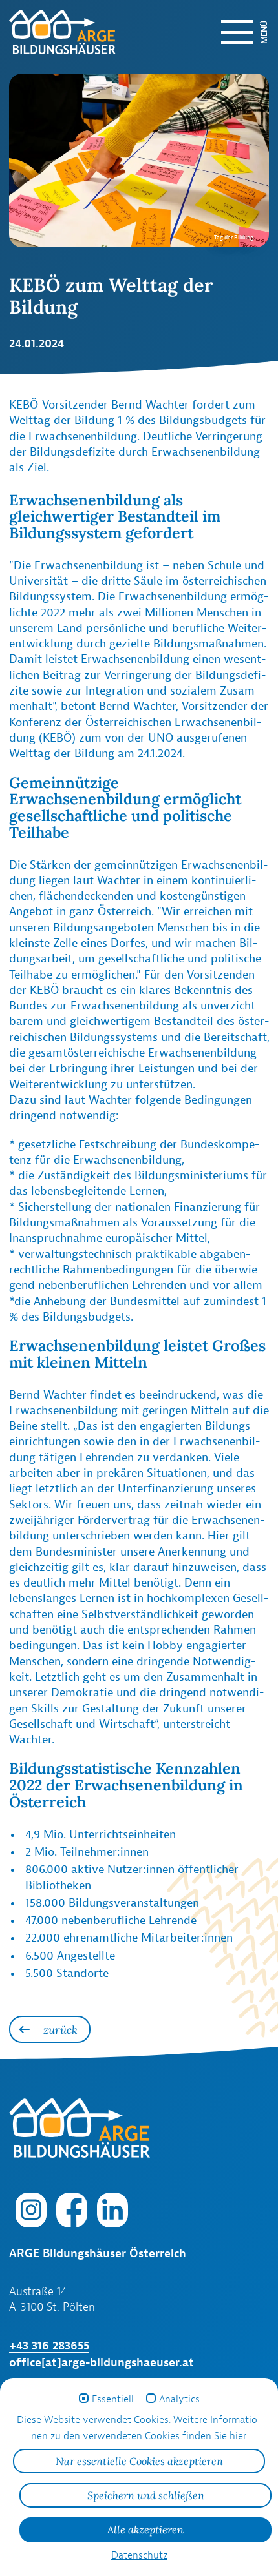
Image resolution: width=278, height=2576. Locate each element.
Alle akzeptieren (145, 2530)
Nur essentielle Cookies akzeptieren (139, 2461)
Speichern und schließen (146, 2495)
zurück (60, 2030)
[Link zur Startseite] (52, 32)
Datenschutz (139, 2555)
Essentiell (113, 2399)
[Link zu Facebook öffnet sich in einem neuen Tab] (72, 2209)
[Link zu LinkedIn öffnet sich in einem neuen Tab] (112, 2209)
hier (238, 2436)
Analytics (179, 2399)
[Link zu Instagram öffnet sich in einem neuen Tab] (31, 2209)
